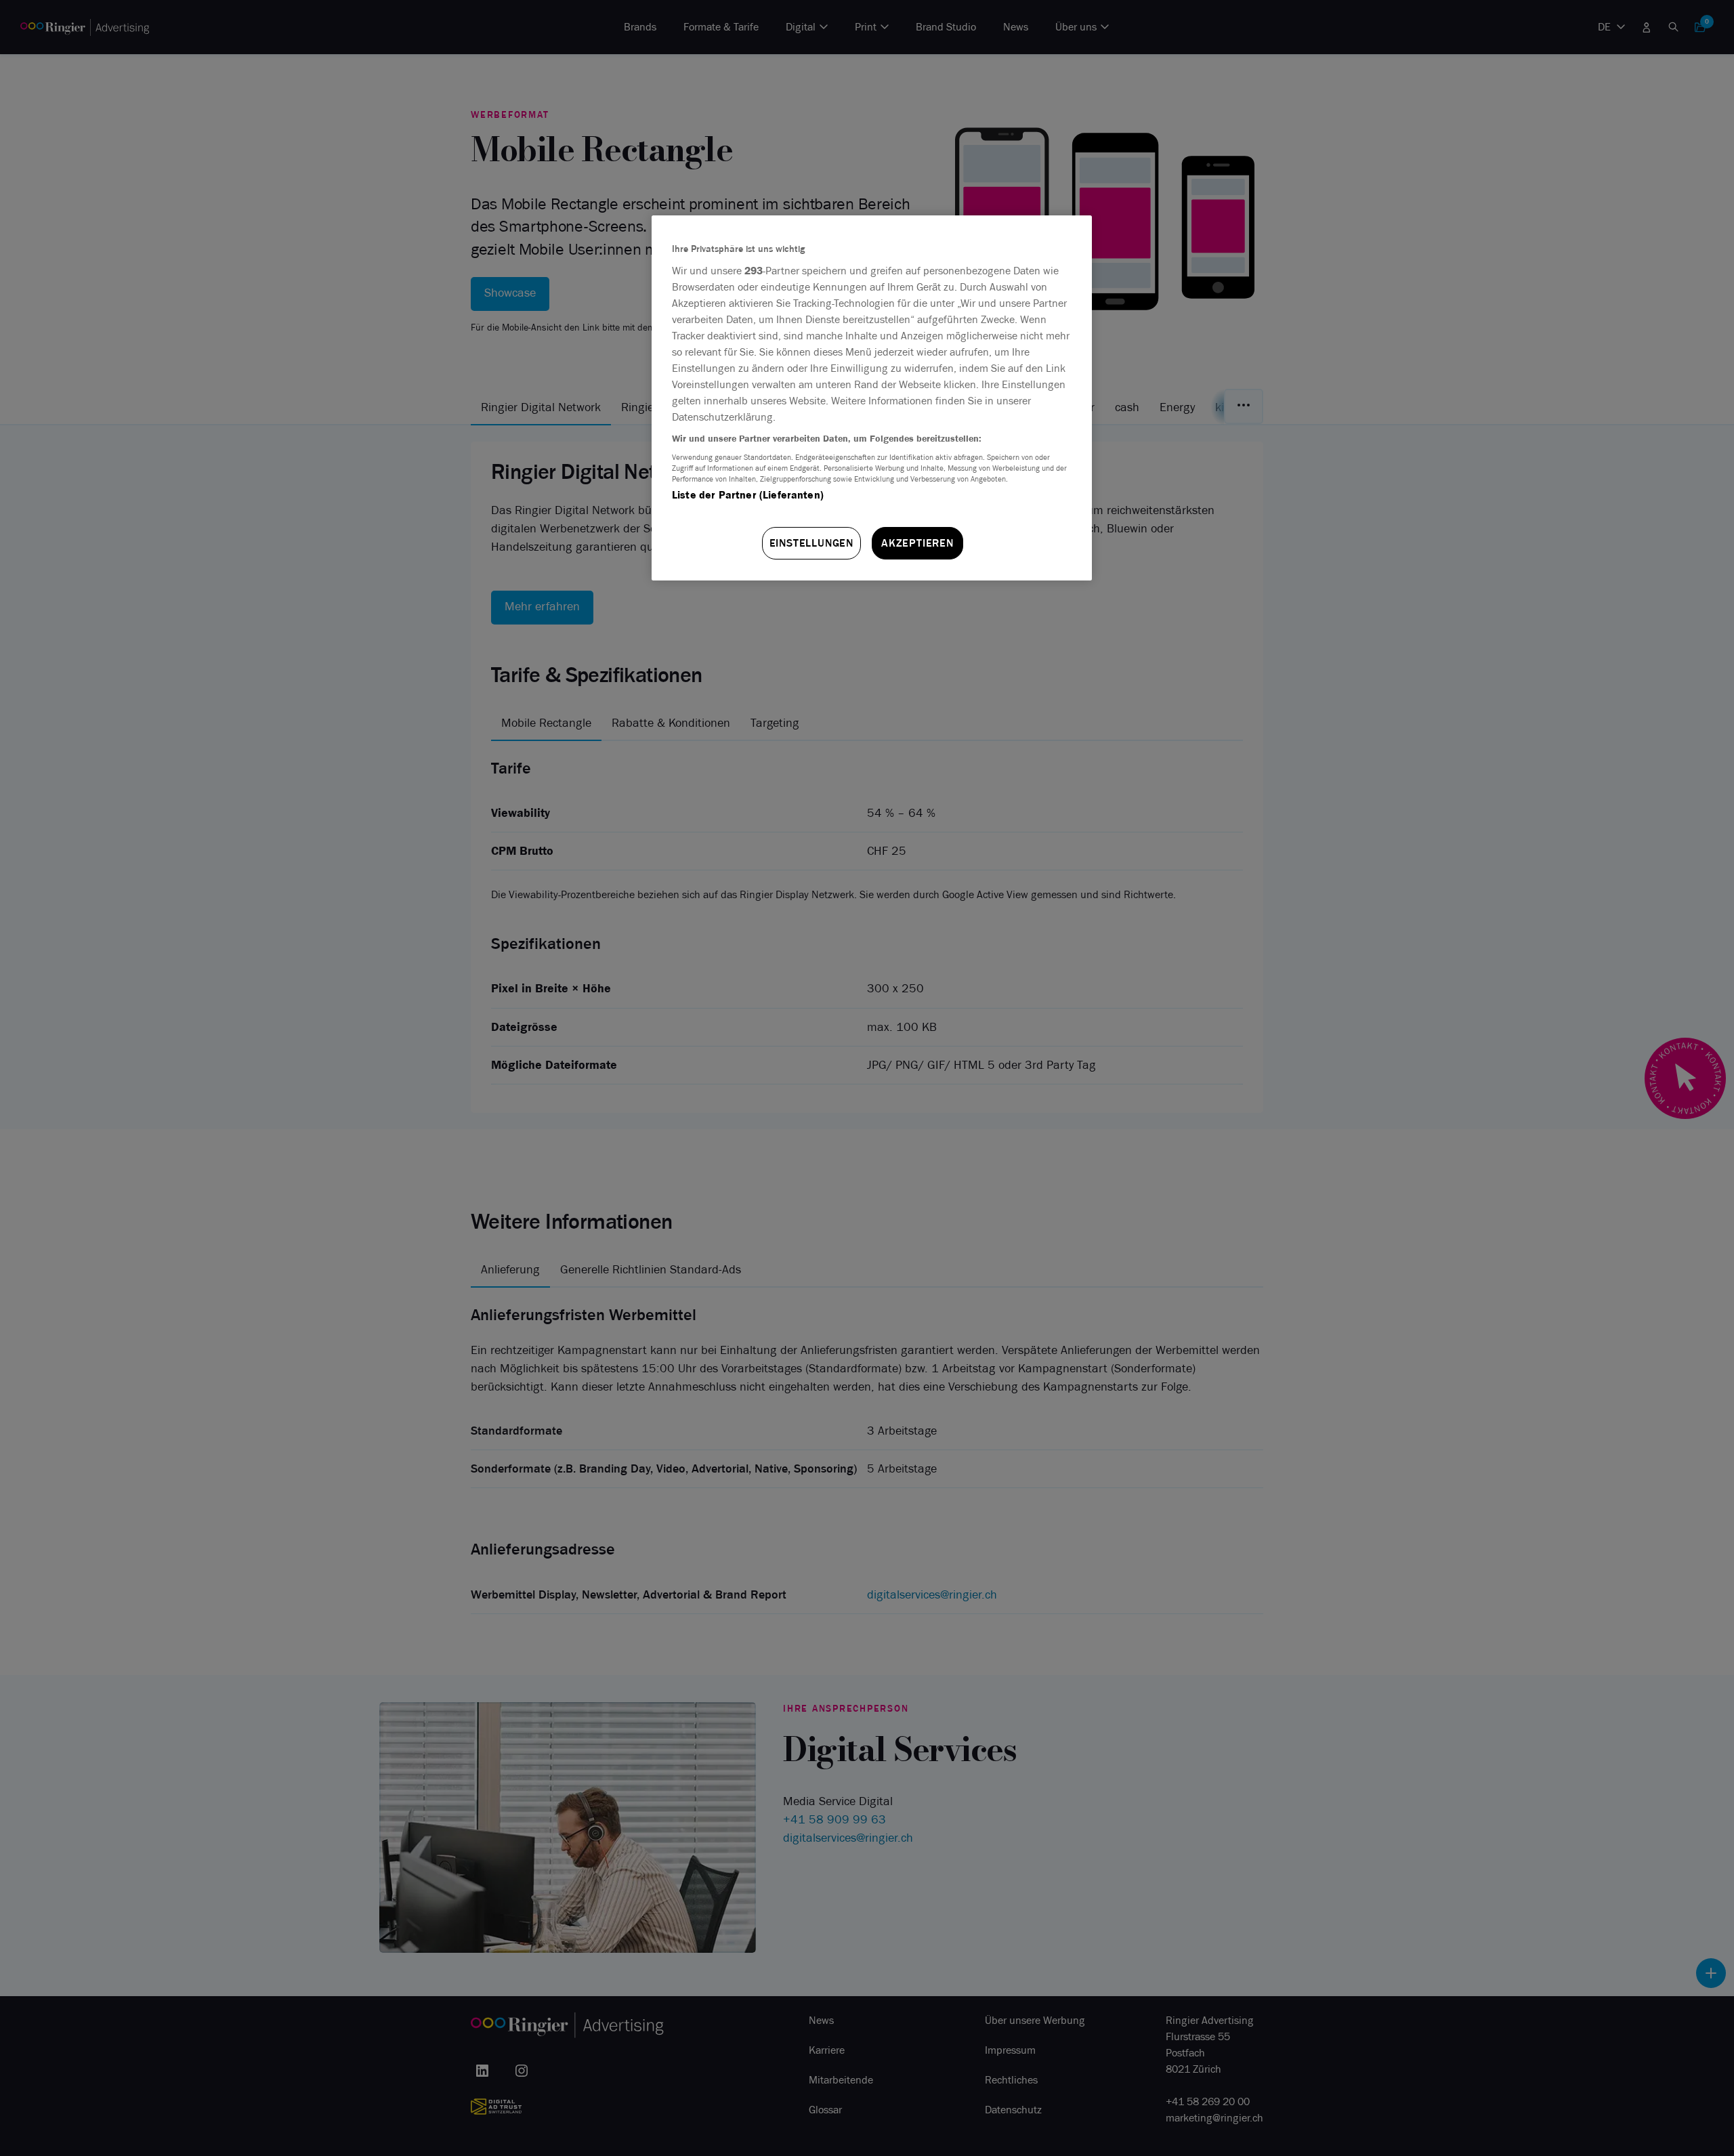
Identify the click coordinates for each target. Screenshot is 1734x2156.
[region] (872, 398)
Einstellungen (811, 543)
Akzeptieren (917, 543)
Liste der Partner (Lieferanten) (748, 495)
